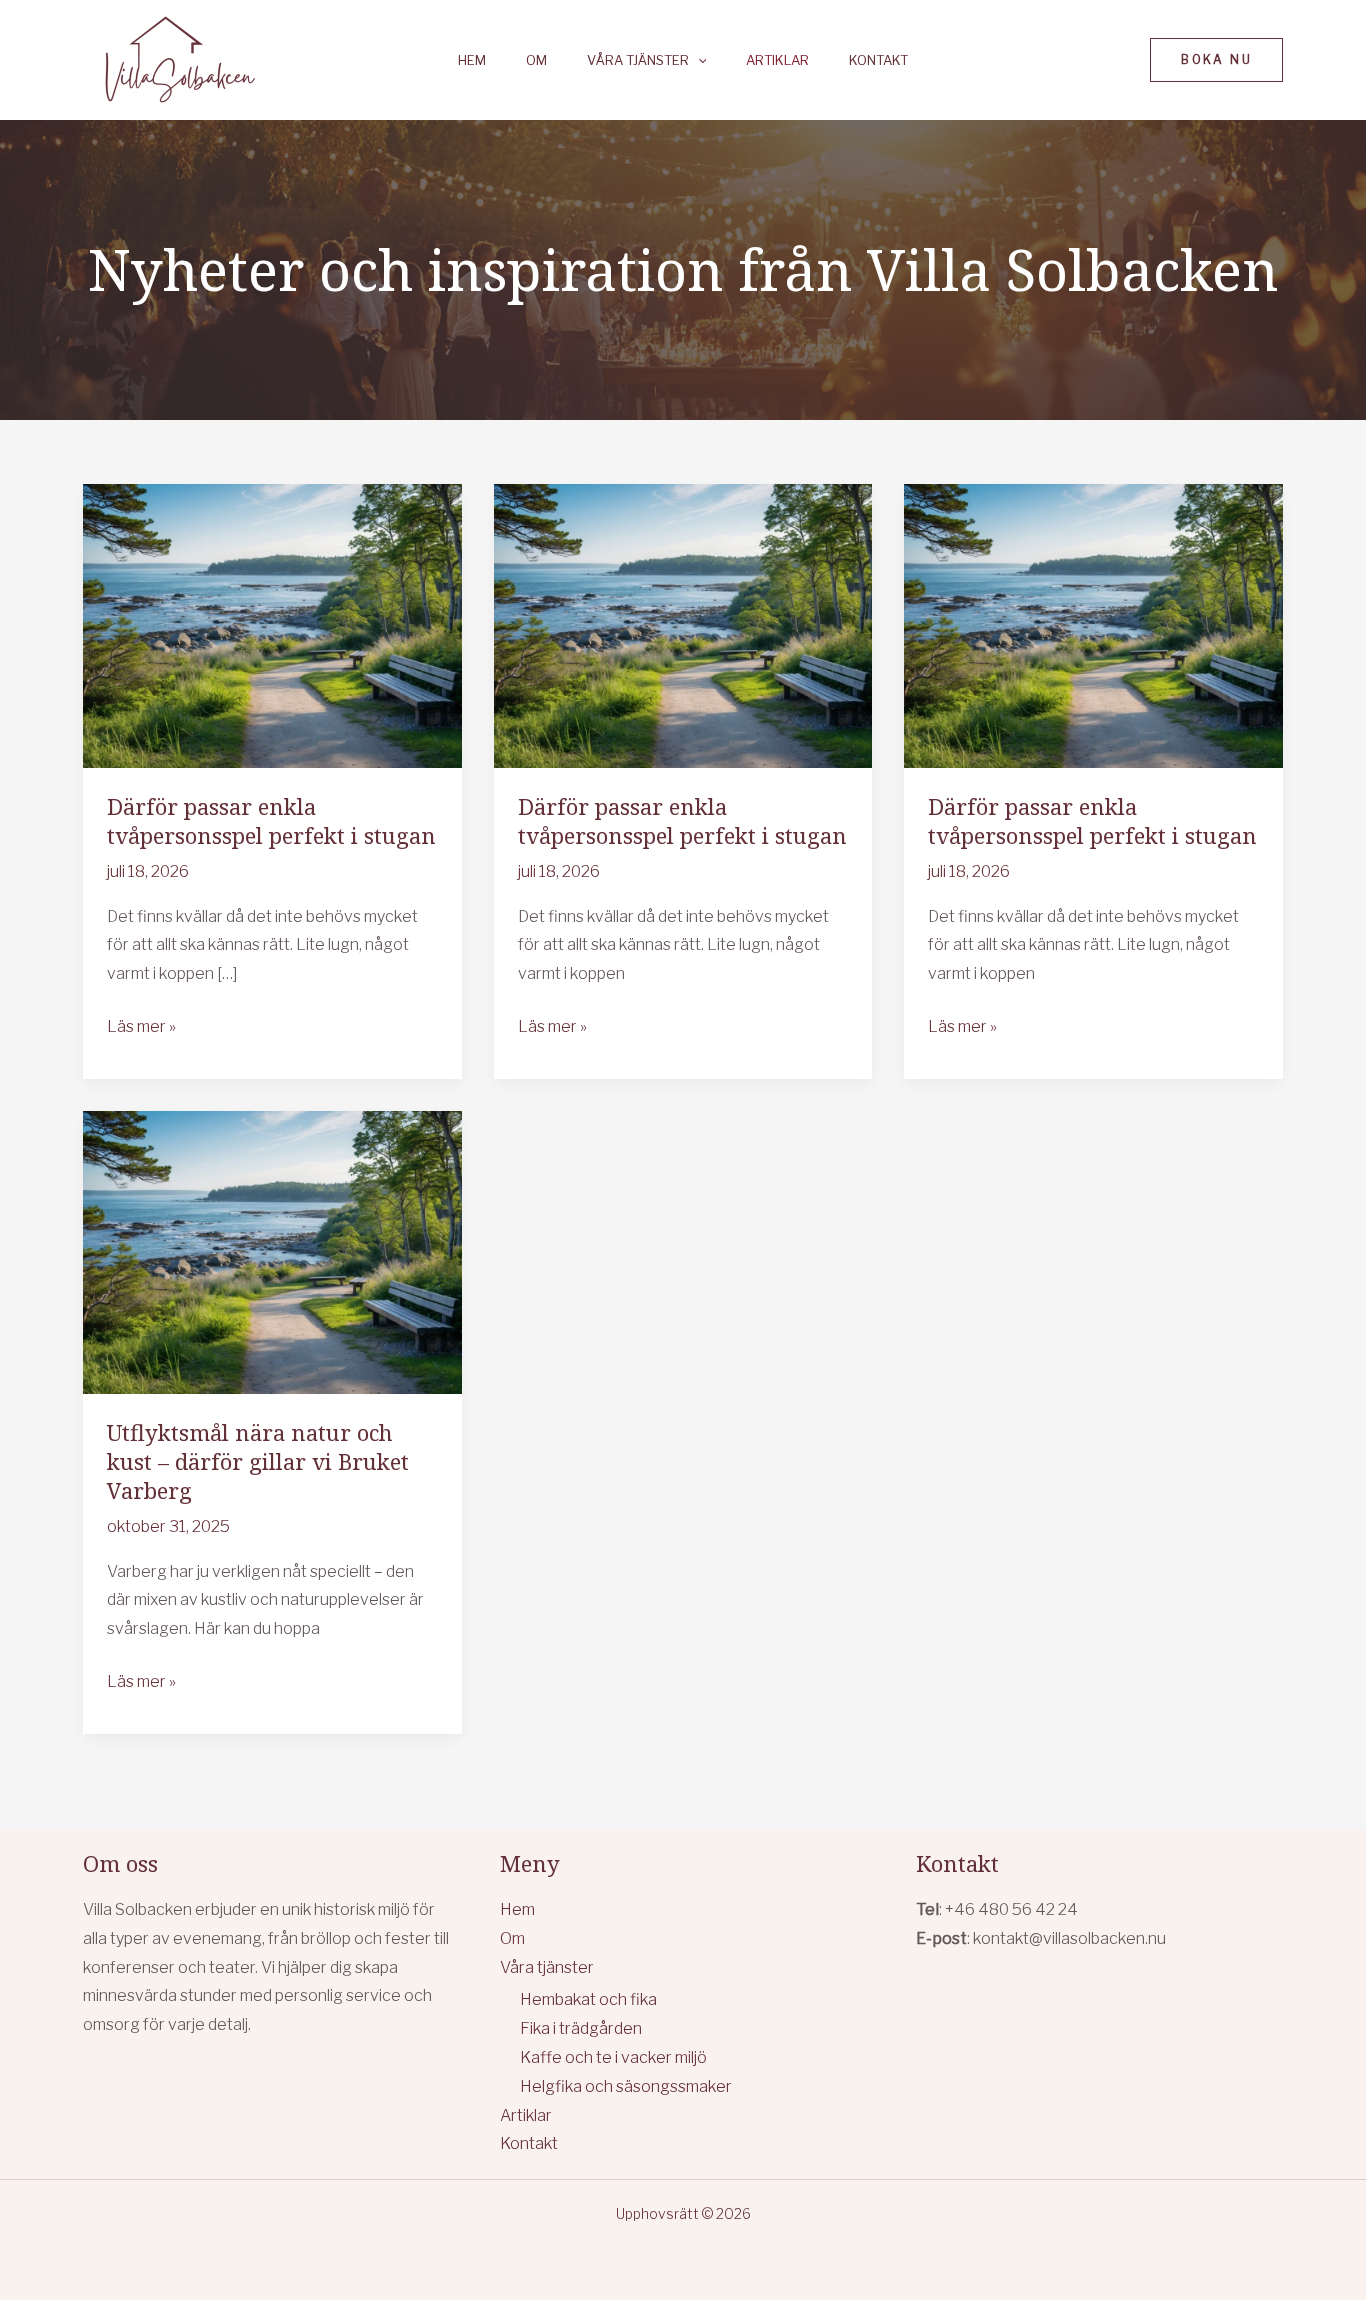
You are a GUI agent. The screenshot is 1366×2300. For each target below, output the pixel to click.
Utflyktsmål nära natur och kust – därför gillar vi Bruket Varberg (258, 1460)
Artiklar (777, 60)
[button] (698, 60)
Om (536, 60)
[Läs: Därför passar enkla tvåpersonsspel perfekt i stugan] (272, 624)
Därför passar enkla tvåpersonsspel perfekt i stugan (271, 820)
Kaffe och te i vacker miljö (613, 2057)
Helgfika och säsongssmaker (626, 2086)
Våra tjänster (638, 60)
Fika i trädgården (581, 2028)
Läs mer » (141, 1029)
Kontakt (878, 60)
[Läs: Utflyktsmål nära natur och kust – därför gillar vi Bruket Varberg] (272, 1251)
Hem (472, 60)
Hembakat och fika (588, 1999)
